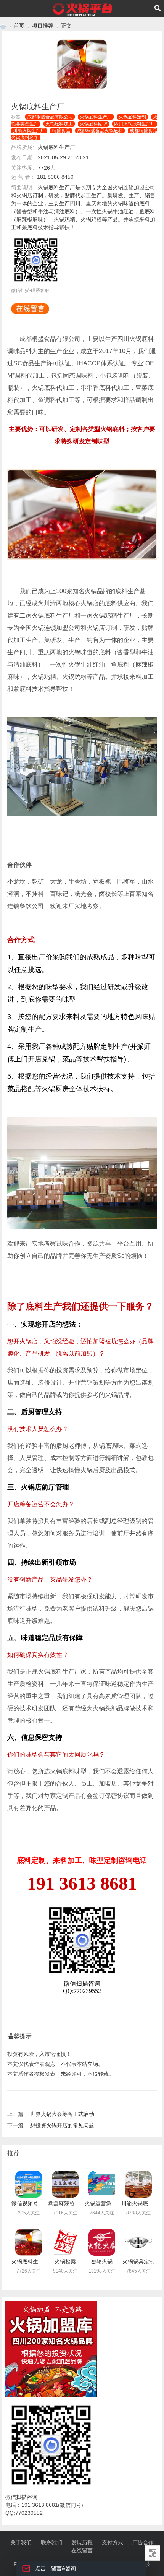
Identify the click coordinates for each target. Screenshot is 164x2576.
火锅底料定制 (132, 117)
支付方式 (113, 2542)
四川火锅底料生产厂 (135, 124)
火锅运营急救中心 (106, 2203)
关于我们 (21, 2542)
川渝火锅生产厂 (29, 131)
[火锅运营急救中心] (102, 2184)
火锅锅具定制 (138, 2261)
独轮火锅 (102, 2261)
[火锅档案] (65, 2242)
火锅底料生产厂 (96, 117)
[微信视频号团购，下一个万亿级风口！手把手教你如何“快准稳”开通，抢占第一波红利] (29, 2184)
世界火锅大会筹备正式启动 (62, 2114)
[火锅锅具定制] (138, 2242)
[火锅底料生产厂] (29, 2242)
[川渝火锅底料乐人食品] (138, 2184)
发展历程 (82, 2542)
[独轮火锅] (102, 2242)
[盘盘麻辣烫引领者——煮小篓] (65, 2184)
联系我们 (51, 2542)
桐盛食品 (61, 131)
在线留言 (82, 2550)
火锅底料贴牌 (93, 124)
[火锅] (3, 26)
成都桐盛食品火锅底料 (100, 131)
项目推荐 (43, 26)
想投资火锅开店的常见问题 (62, 2125)
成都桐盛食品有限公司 (50, 117)
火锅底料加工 (59, 124)
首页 (19, 26)
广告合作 (143, 2542)
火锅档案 (65, 2261)
